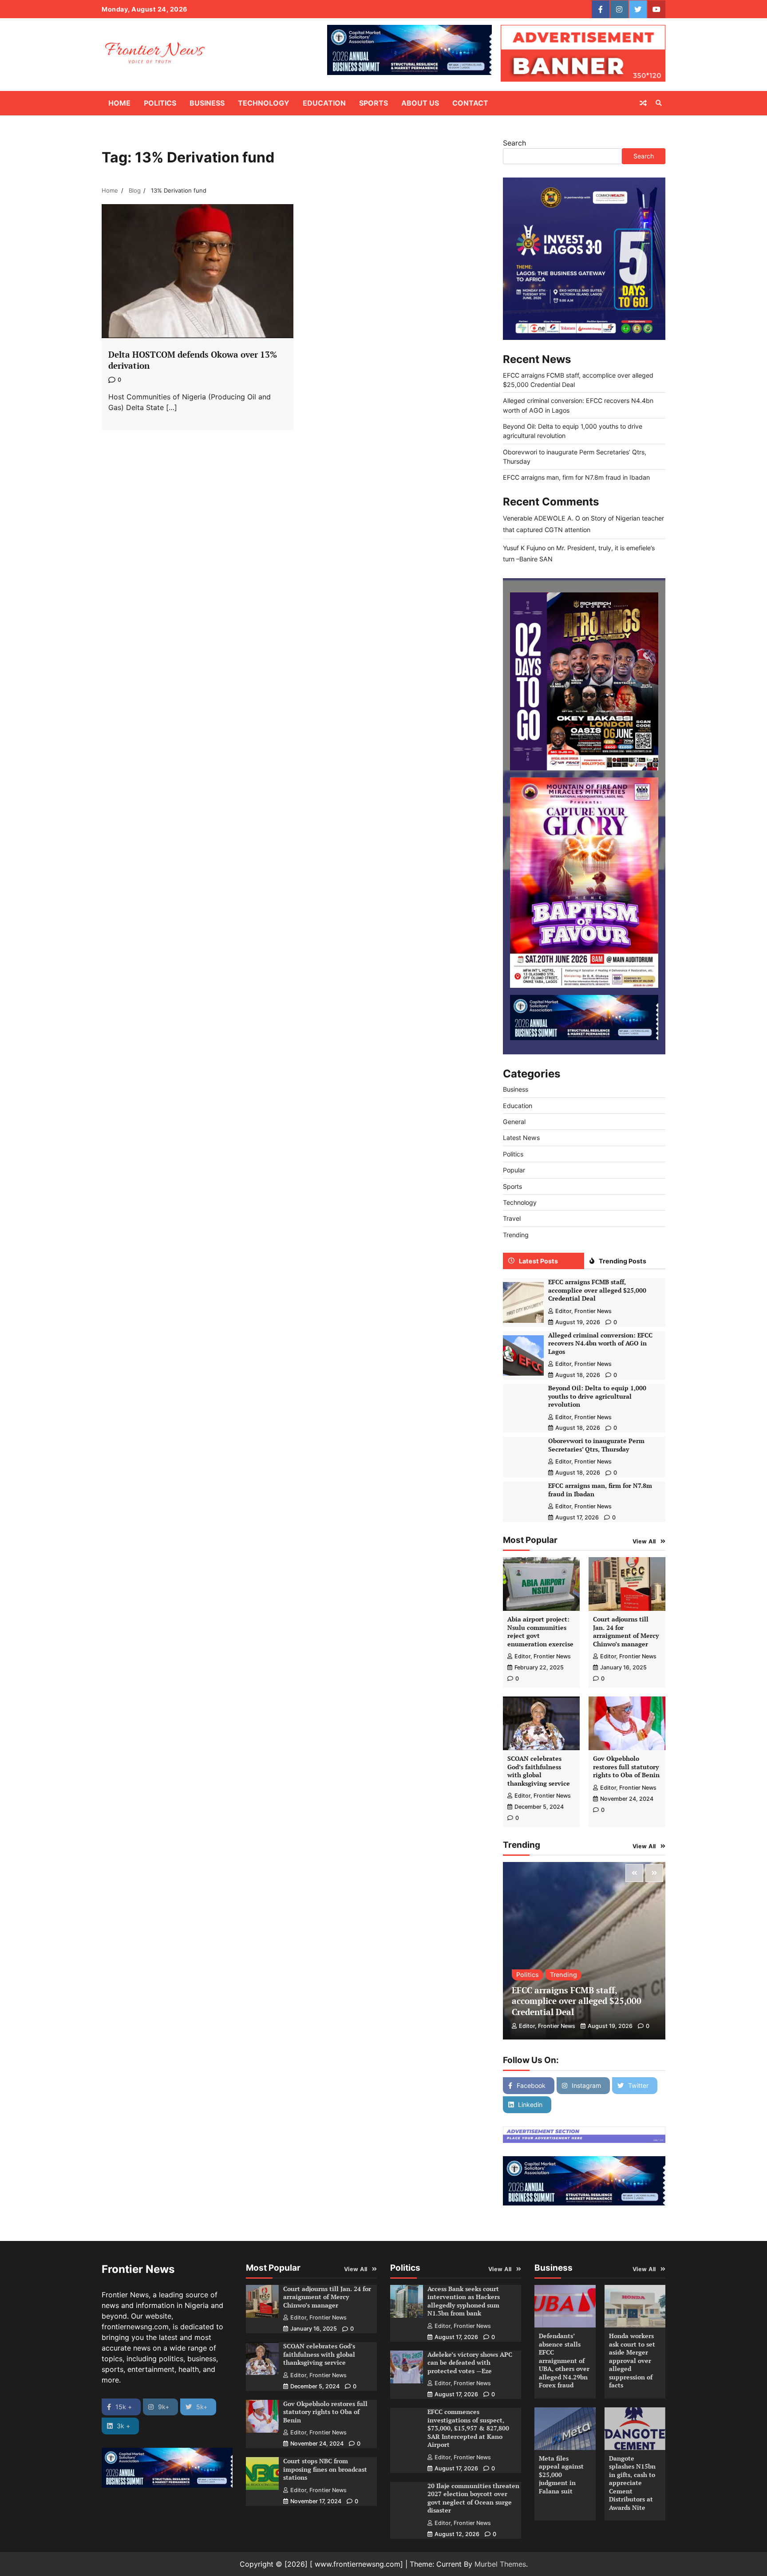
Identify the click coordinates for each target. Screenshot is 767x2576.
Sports (374, 103)
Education (324, 103)
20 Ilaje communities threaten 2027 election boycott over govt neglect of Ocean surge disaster (473, 2498)
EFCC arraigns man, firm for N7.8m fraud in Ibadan (576, 477)
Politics (160, 103)
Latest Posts (538, 1261)
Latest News (521, 1138)
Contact (470, 103)
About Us (420, 103)
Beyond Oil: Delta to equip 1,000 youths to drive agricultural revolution (597, 1396)
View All (644, 1541)
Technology (264, 103)
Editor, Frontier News (583, 1311)
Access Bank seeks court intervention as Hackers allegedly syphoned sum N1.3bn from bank (464, 2301)
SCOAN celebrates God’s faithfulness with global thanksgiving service (539, 1771)
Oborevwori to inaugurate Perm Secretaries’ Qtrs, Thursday (596, 1445)
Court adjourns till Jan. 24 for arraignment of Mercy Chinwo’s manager (626, 1631)
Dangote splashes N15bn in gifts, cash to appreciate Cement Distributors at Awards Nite (632, 2483)
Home (119, 103)
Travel (512, 1218)
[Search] (659, 103)
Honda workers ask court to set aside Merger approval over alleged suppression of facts (632, 2360)
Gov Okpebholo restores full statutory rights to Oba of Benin (626, 1767)
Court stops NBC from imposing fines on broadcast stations (325, 2469)
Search (514, 143)
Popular (514, 1170)
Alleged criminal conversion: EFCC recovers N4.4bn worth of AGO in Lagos (600, 1343)
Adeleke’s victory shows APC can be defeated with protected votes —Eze (470, 2363)
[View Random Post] (643, 103)
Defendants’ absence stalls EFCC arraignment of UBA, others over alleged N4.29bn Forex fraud (564, 2360)
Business (207, 103)
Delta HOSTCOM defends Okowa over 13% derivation (193, 360)
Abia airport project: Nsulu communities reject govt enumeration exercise (540, 1631)
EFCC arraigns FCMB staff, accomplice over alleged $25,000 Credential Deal (597, 1290)
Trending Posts (623, 1261)
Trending (516, 1235)
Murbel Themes (500, 2564)
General (514, 1122)
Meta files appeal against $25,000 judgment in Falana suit (561, 2475)
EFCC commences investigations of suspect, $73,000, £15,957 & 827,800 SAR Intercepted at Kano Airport (468, 2428)
